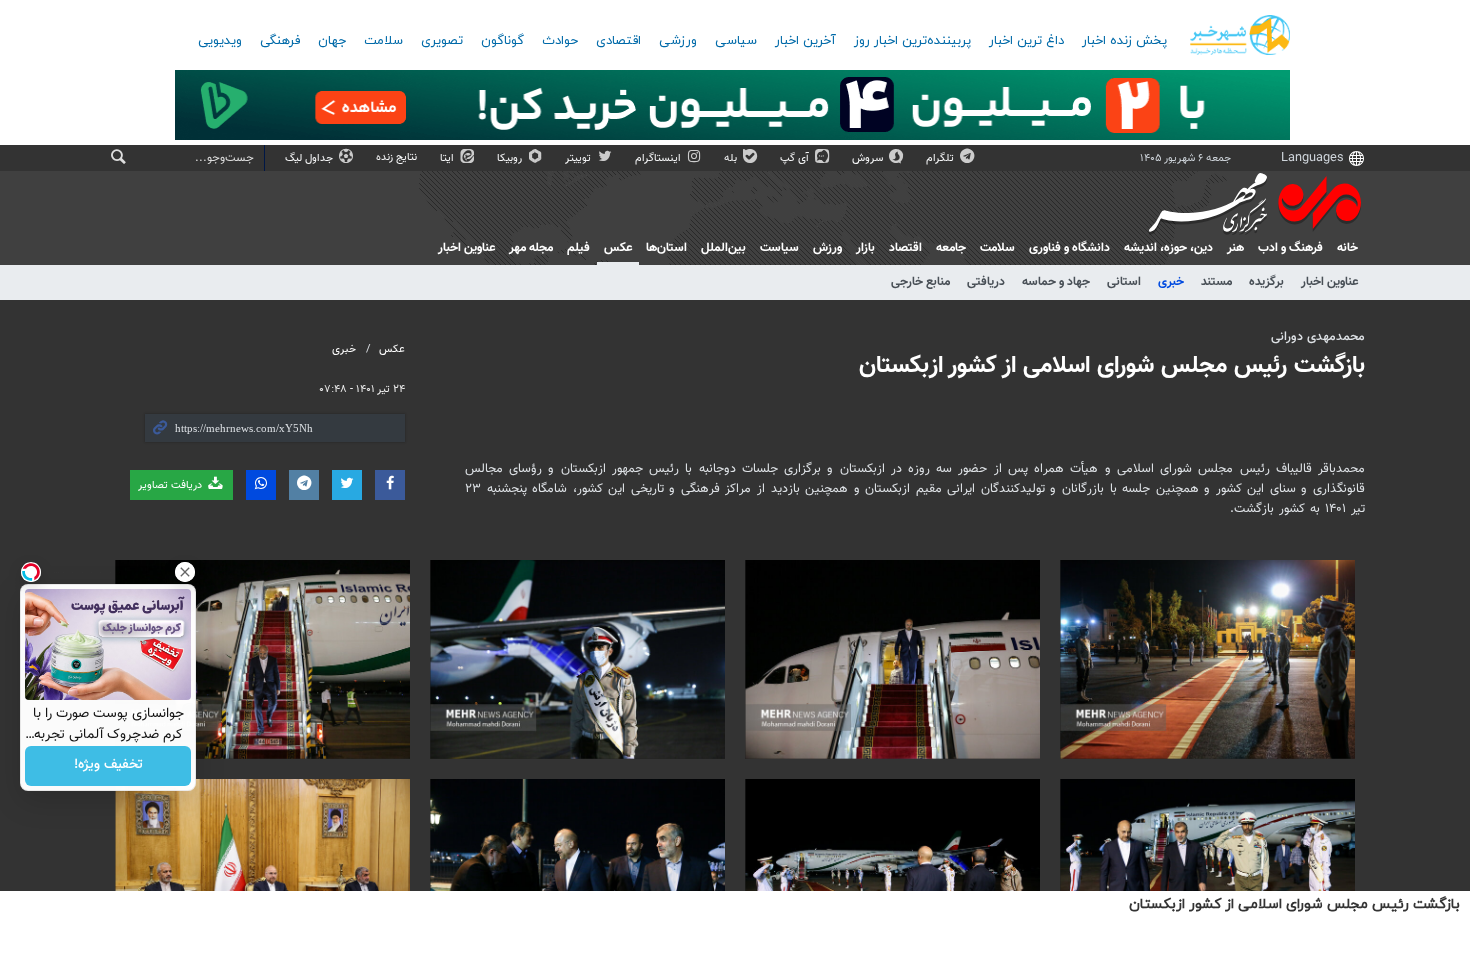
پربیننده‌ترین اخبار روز (912, 41)
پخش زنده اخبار (1124, 41)
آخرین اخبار (805, 41)
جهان (332, 41)
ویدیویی (220, 41)
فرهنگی (280, 41)
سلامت (383, 41)
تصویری (442, 41)
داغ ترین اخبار (1026, 41)
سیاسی (736, 41)
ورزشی (678, 41)
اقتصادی (618, 41)
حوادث (560, 41)
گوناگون (502, 41)
